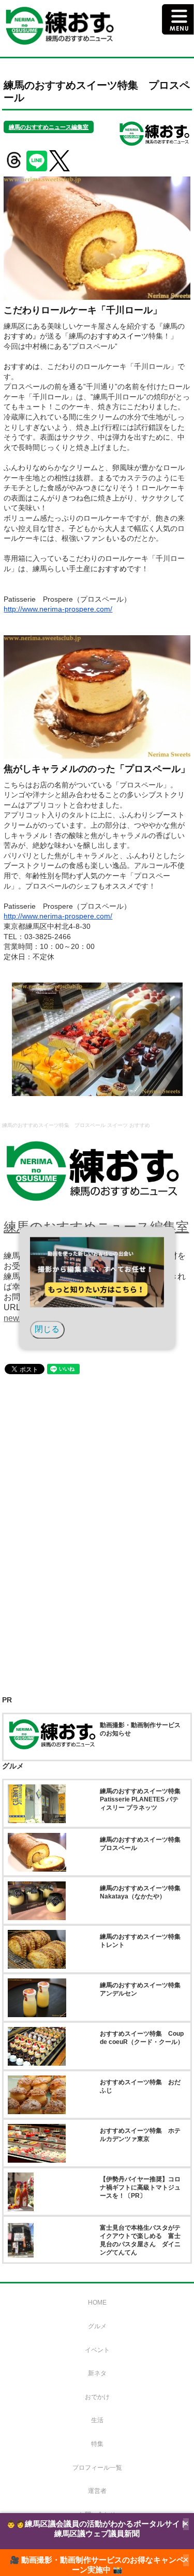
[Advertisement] (97, 1495)
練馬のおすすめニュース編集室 (49, 127)
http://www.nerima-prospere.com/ (58, 609)
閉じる (47, 1330)
